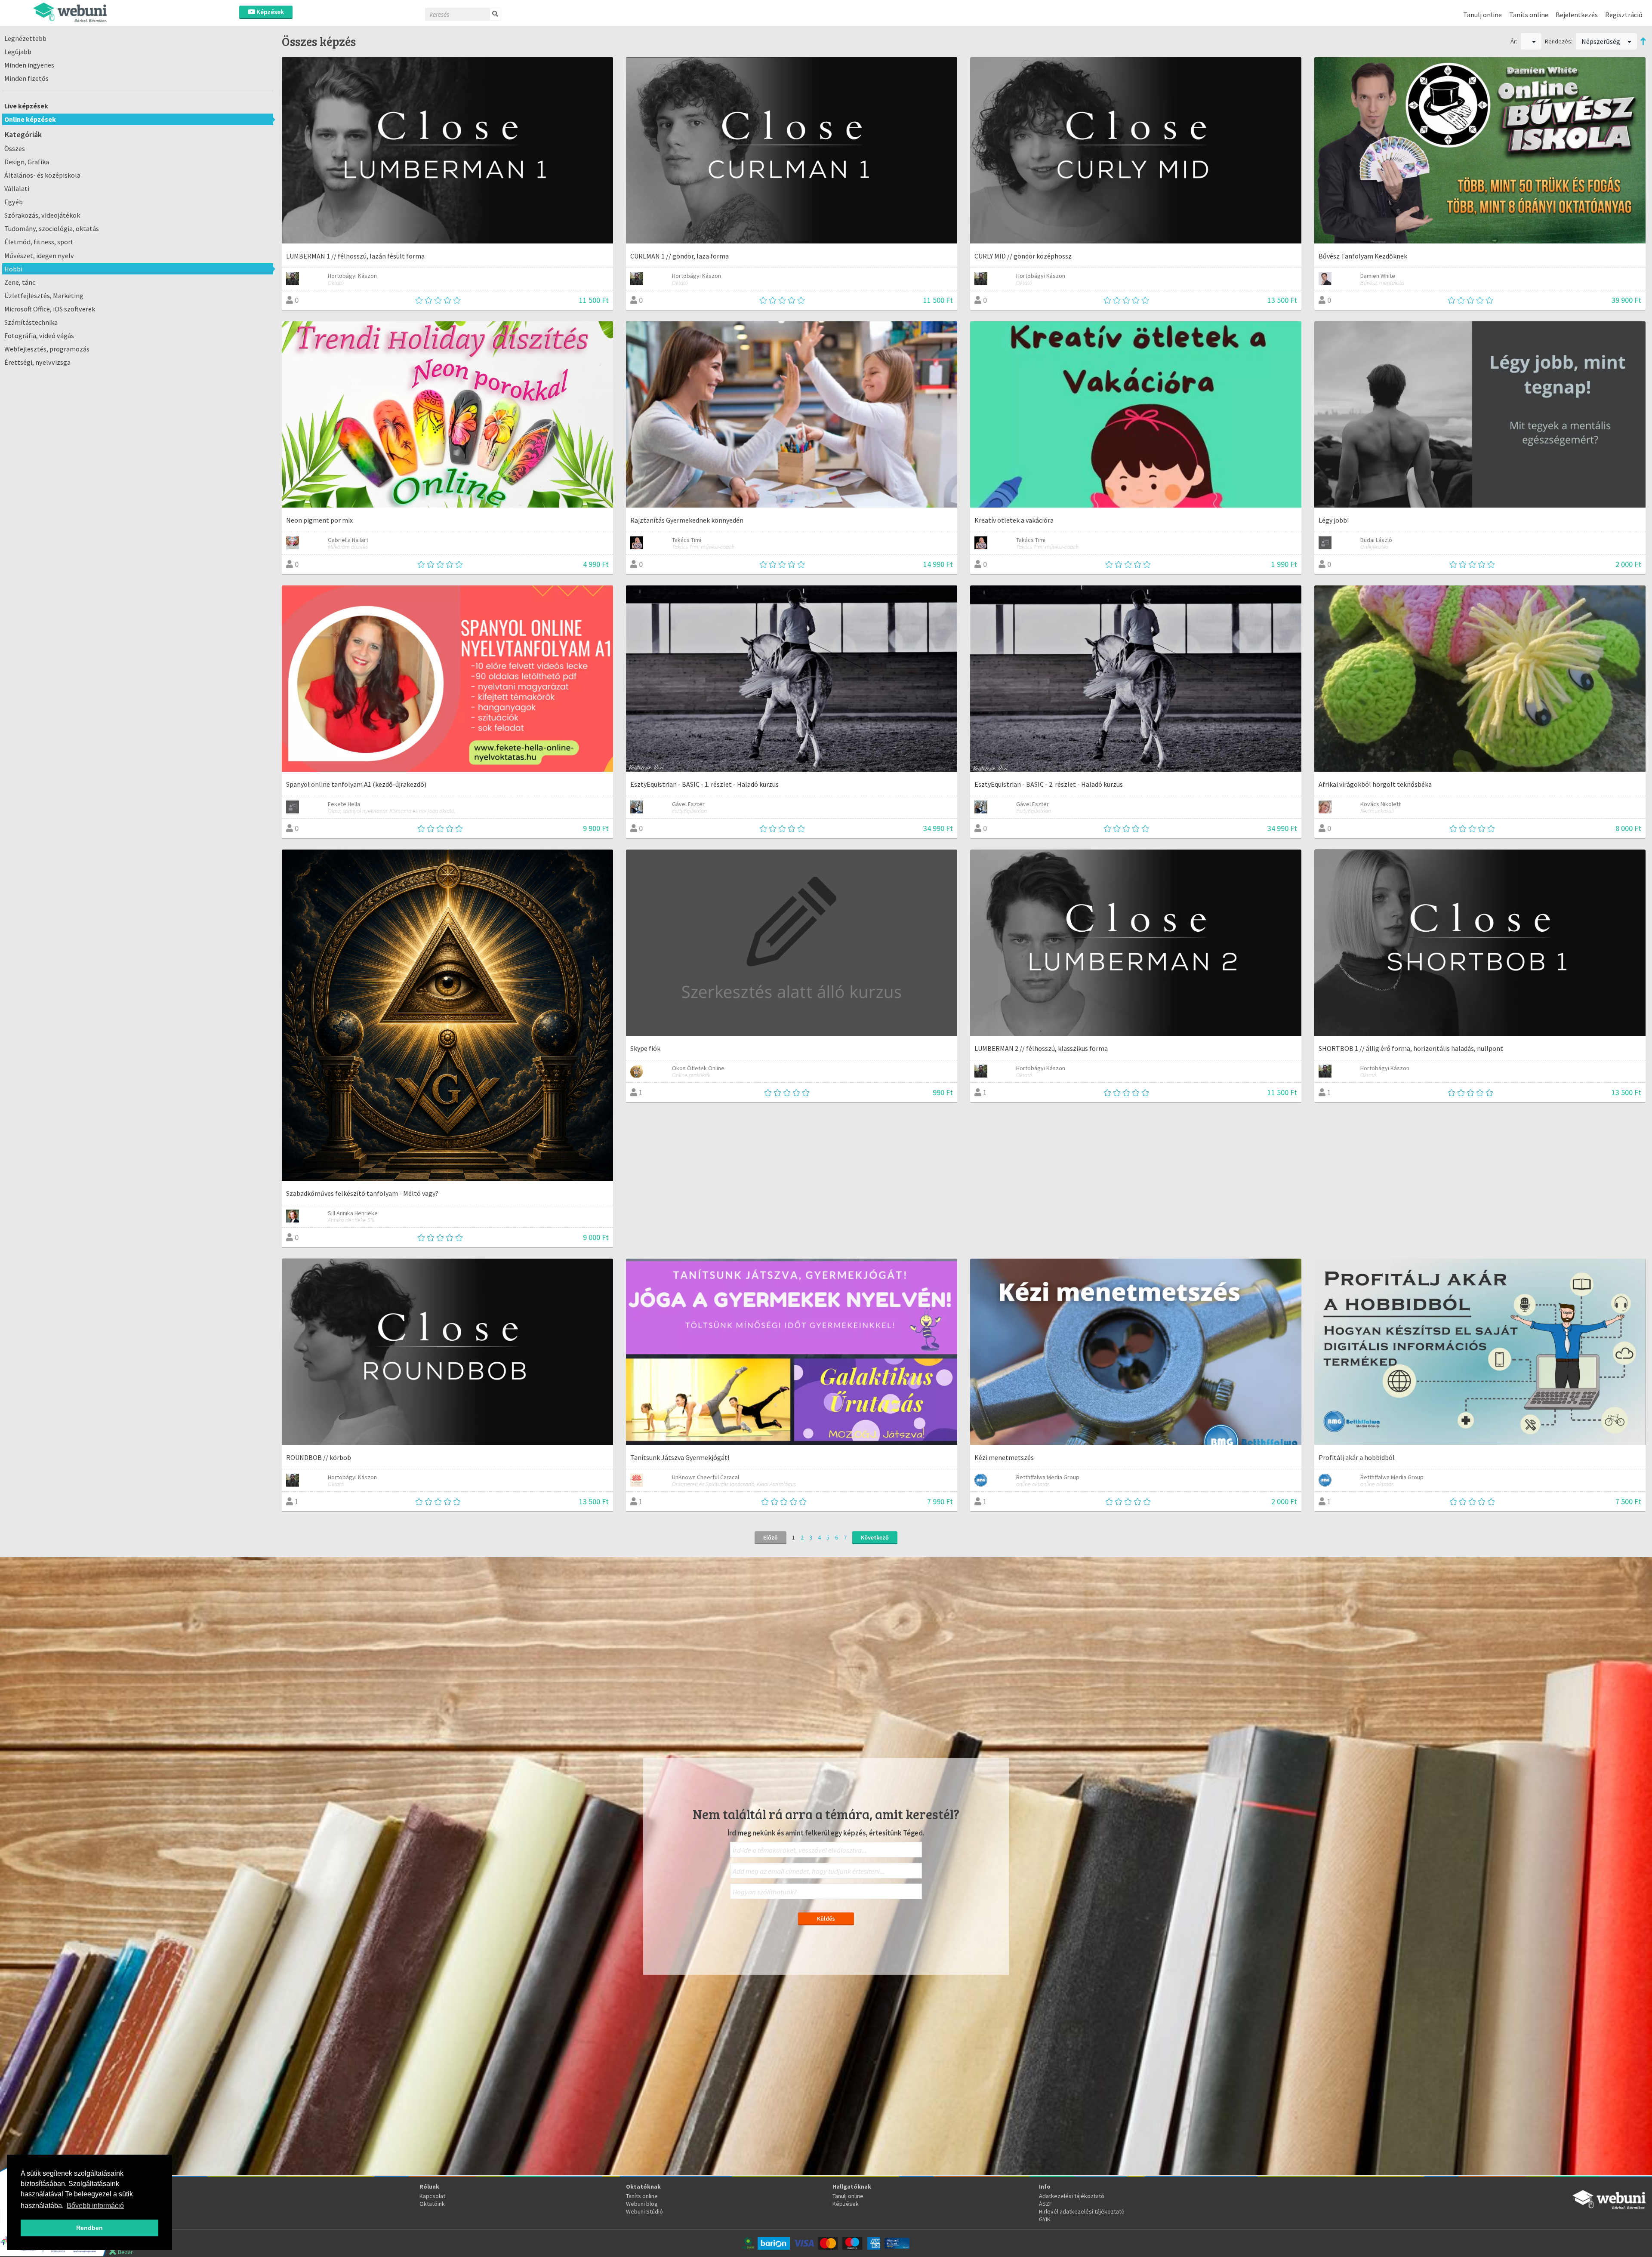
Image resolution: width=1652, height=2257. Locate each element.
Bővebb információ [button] (95, 2206)
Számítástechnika (31, 322)
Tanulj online (1482, 15)
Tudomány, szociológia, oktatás (52, 228)
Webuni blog (642, 2204)
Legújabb (18, 52)
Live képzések (26, 106)
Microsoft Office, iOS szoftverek (50, 309)
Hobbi (13, 269)
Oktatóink (432, 2204)
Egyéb (14, 202)
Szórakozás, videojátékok (42, 215)
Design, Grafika (27, 162)
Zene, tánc (20, 282)
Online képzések (30, 119)
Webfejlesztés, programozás (47, 349)
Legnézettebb (25, 38)
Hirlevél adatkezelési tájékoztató (1082, 2211)
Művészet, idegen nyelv (39, 256)
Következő (875, 1537)
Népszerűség (1601, 41)
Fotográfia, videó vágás (39, 336)
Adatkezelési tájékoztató (1072, 2196)
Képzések (270, 12)
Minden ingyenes (29, 65)
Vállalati (17, 188)
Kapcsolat (432, 2196)
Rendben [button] (89, 2228)
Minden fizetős (26, 78)
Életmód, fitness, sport (39, 242)
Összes (15, 148)
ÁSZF (1046, 2204)
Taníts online (1529, 15)
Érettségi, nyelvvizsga (37, 362)
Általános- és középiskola (42, 175)
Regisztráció (1624, 15)
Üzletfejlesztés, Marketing (44, 296)
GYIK (1045, 2219)
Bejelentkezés (1577, 15)
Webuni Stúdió (644, 2211)
